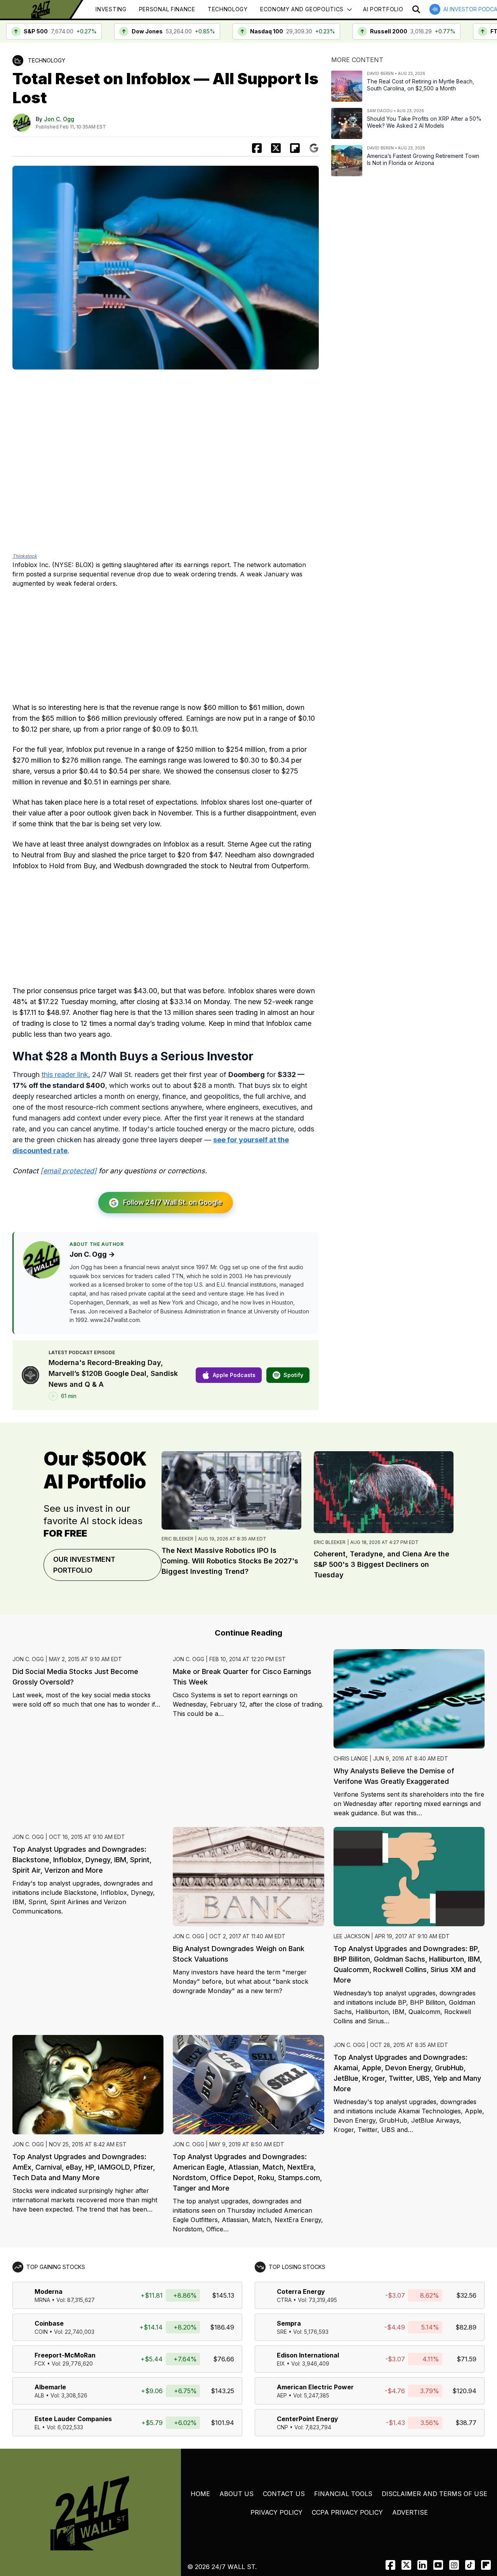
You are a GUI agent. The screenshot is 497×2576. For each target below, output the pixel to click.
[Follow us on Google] (314, 148)
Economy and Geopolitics (302, 9)
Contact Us (284, 2494)
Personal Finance (167, 9)
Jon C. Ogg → (92, 1254)
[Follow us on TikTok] (470, 2565)
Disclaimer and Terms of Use (434, 2494)
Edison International (308, 2355)
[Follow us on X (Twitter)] (406, 2565)
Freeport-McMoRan (65, 2355)
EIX (281, 2364)
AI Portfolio (383, 9)
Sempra (289, 2323)
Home (200, 2494)
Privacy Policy (276, 2512)
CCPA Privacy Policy (347, 2512)
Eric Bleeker (177, 1539)
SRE (282, 2332)
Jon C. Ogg (59, 119)
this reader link (65, 1075)
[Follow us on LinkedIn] (422, 2565)
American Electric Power (315, 2387)
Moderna (49, 2292)
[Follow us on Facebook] (390, 2565)
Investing (111, 9)
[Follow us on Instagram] (454, 2565)
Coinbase (49, 2323)
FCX (40, 2364)
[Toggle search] (416, 9)
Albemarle (50, 2387)
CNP (282, 2427)
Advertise (410, 2512)
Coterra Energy (301, 2292)
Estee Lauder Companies (73, 2419)
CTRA (284, 2300)
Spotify (293, 1375)
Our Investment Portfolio (84, 1565)
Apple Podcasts (234, 1375)
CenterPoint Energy (308, 2419)
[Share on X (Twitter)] (276, 148)
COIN (41, 2332)
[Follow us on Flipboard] (295, 148)
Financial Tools (343, 2494)
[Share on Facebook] (257, 148)
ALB (39, 2395)
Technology (228, 9)
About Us (236, 2494)
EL (37, 2427)
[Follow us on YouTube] (438, 2565)
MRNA (42, 2300)
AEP (282, 2395)
